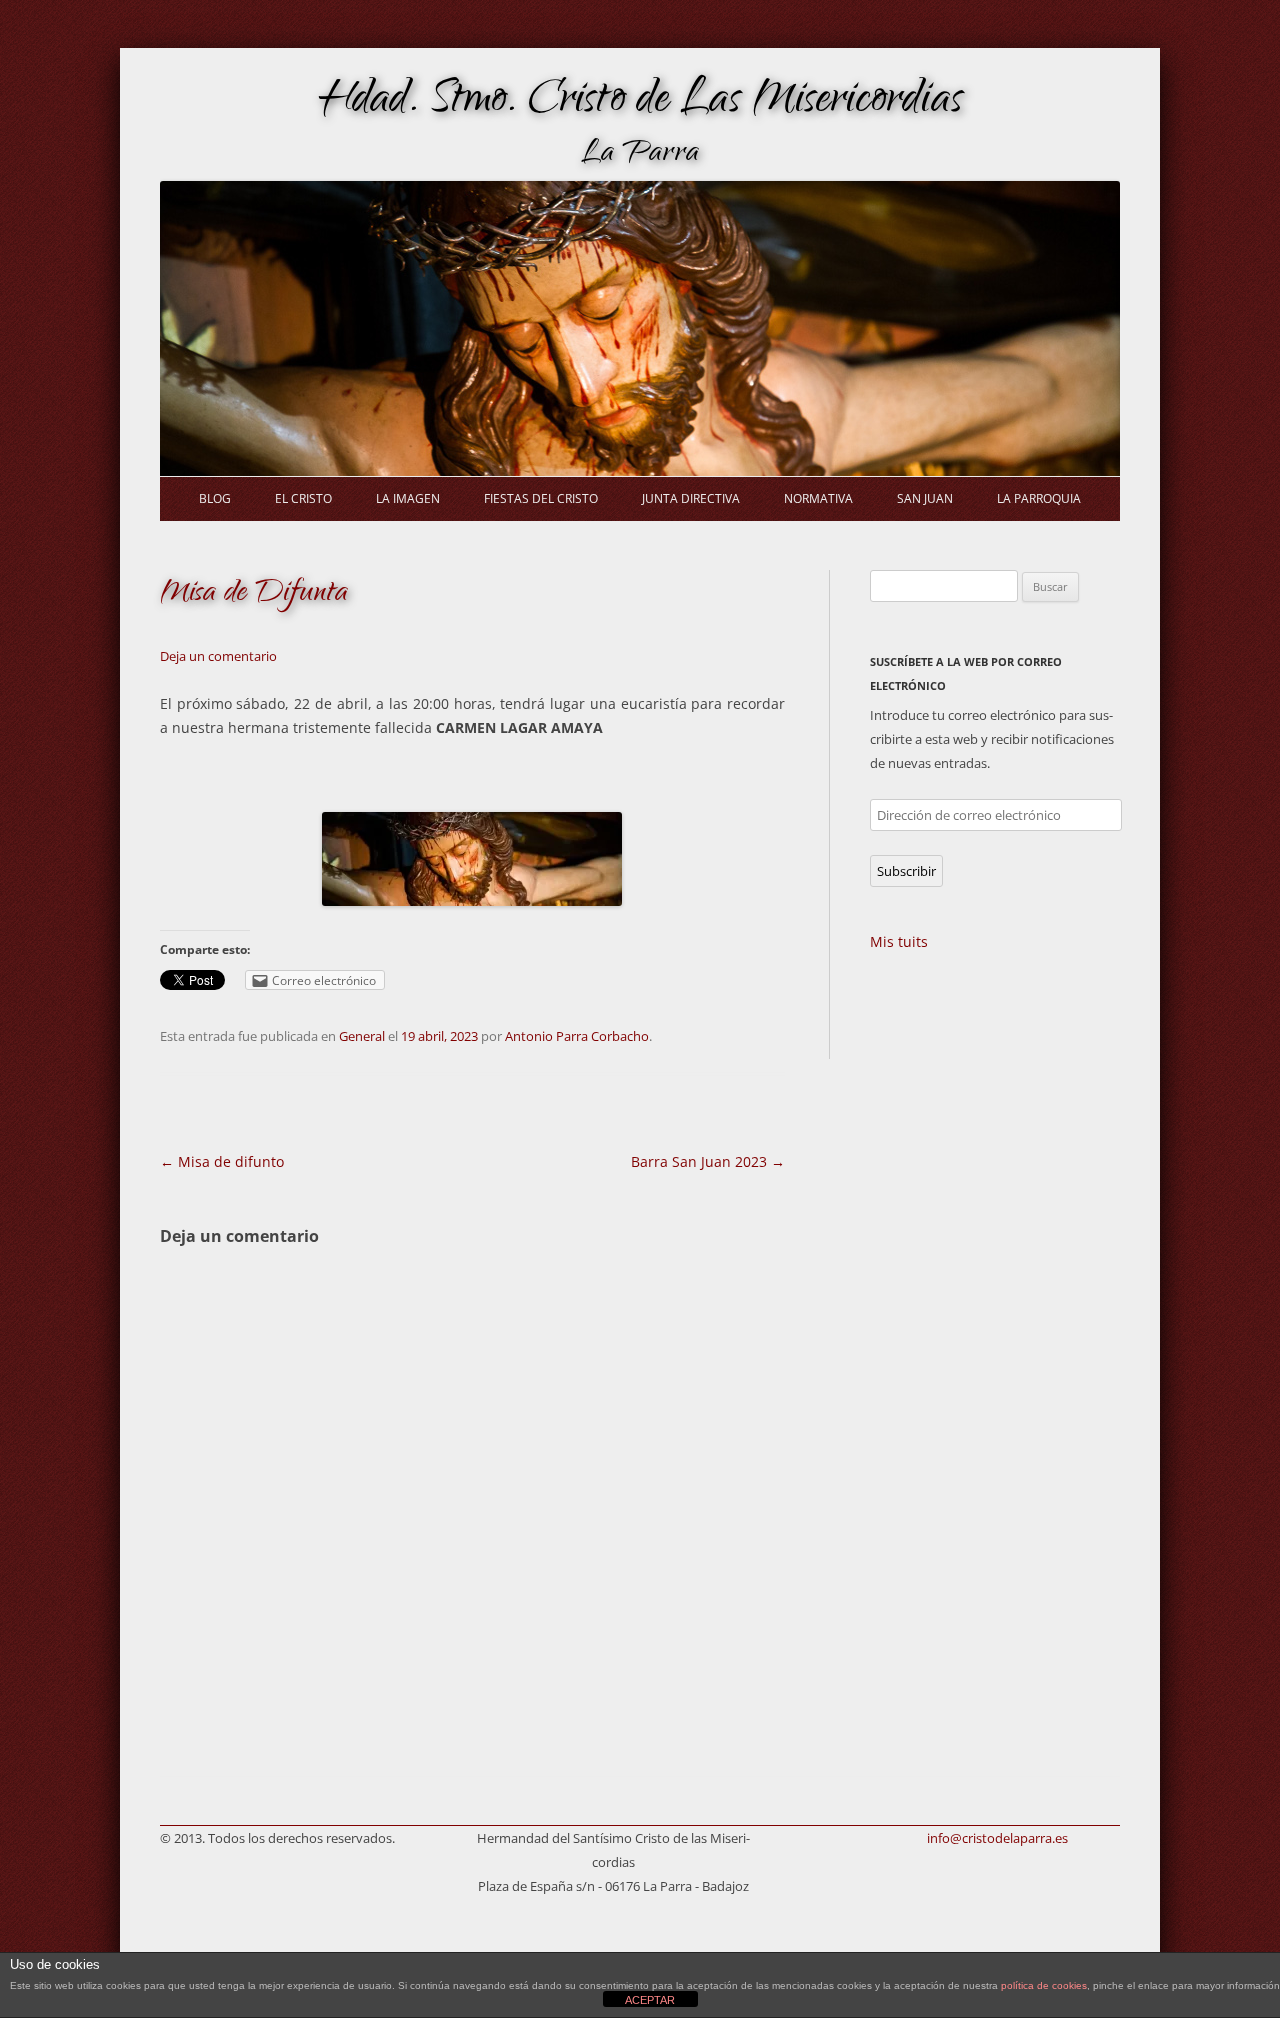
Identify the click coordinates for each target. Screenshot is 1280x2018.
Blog (215, 498)
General (362, 1036)
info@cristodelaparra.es (997, 1838)
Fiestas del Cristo (541, 498)
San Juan (925, 498)
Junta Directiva (691, 498)
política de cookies (1044, 1985)
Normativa (818, 498)
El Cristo (303, 498)
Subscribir (906, 871)
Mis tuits (899, 941)
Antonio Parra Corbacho (577, 1036)
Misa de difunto (222, 1161)
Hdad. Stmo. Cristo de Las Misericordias (640, 103)
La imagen (408, 498)
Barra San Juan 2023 (708, 1161)
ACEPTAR (650, 2000)
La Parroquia (1039, 498)
